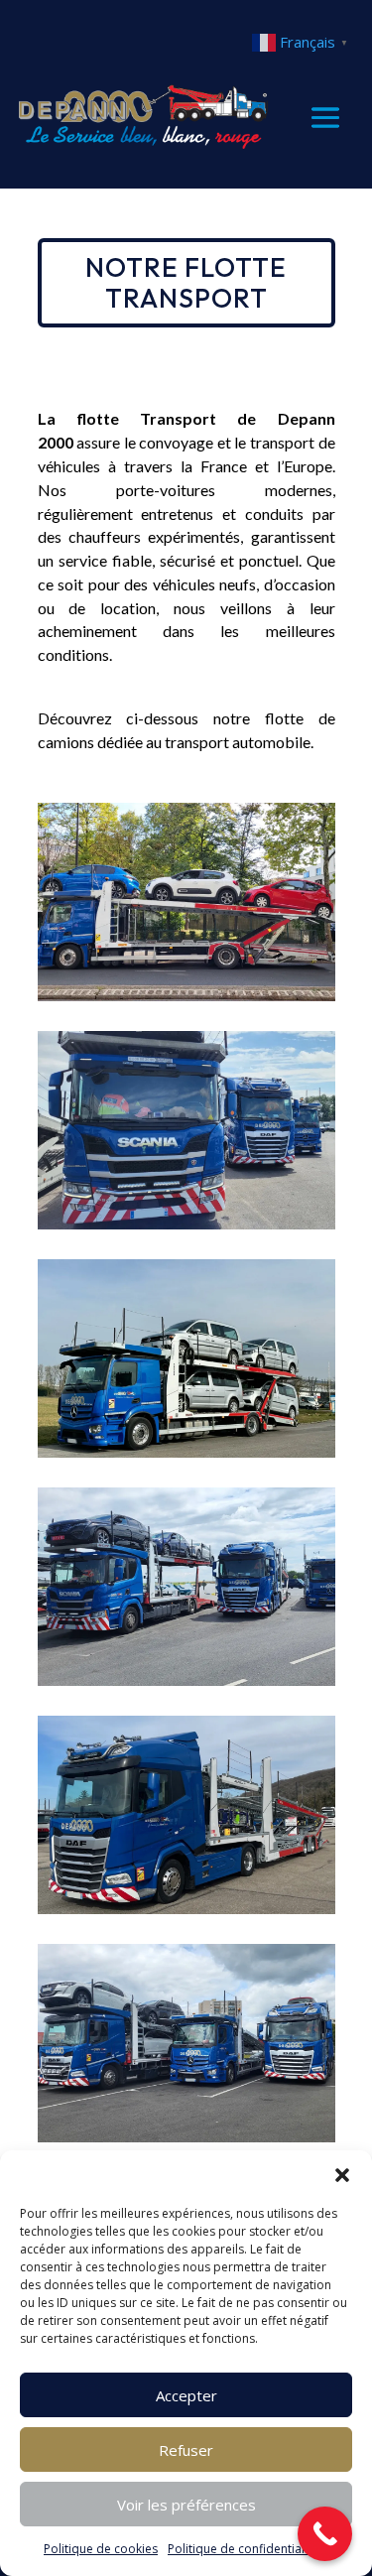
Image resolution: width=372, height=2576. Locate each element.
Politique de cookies (101, 2549)
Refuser (186, 2450)
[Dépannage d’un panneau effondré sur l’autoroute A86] (186, 996)
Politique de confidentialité (243, 2549)
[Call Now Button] (325, 2534)
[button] (342, 2175)
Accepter (186, 2395)
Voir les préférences (186, 2505)
